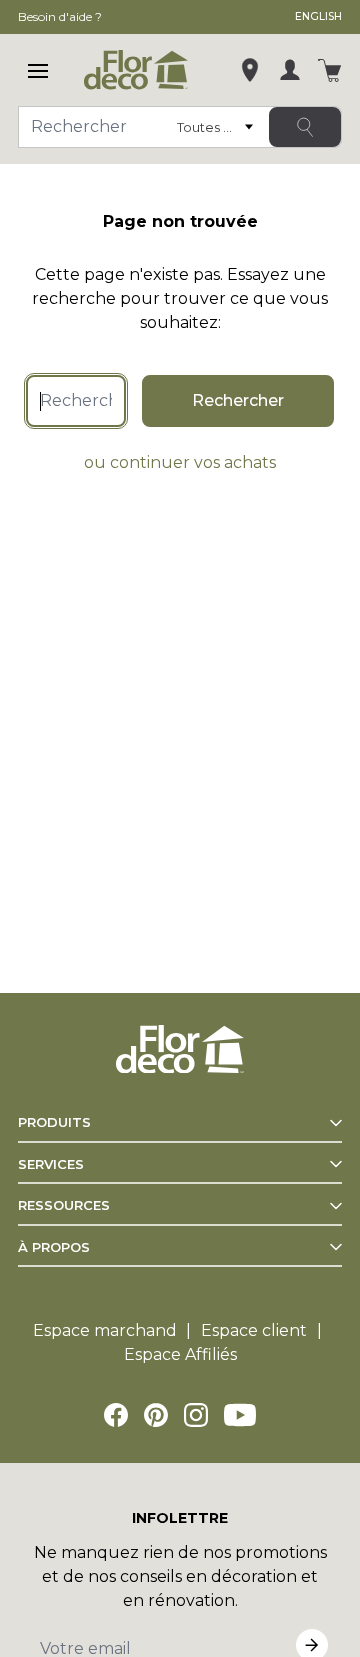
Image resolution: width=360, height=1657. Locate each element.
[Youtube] (240, 1415)
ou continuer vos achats (180, 462)
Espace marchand (105, 1330)
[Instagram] (196, 1415)
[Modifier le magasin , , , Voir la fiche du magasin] (250, 70)
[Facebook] (116, 1415)
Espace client (254, 1330)
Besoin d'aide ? (60, 16)
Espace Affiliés (180, 1354)
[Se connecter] (290, 70)
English (318, 16)
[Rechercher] (305, 127)
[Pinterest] (156, 1415)
